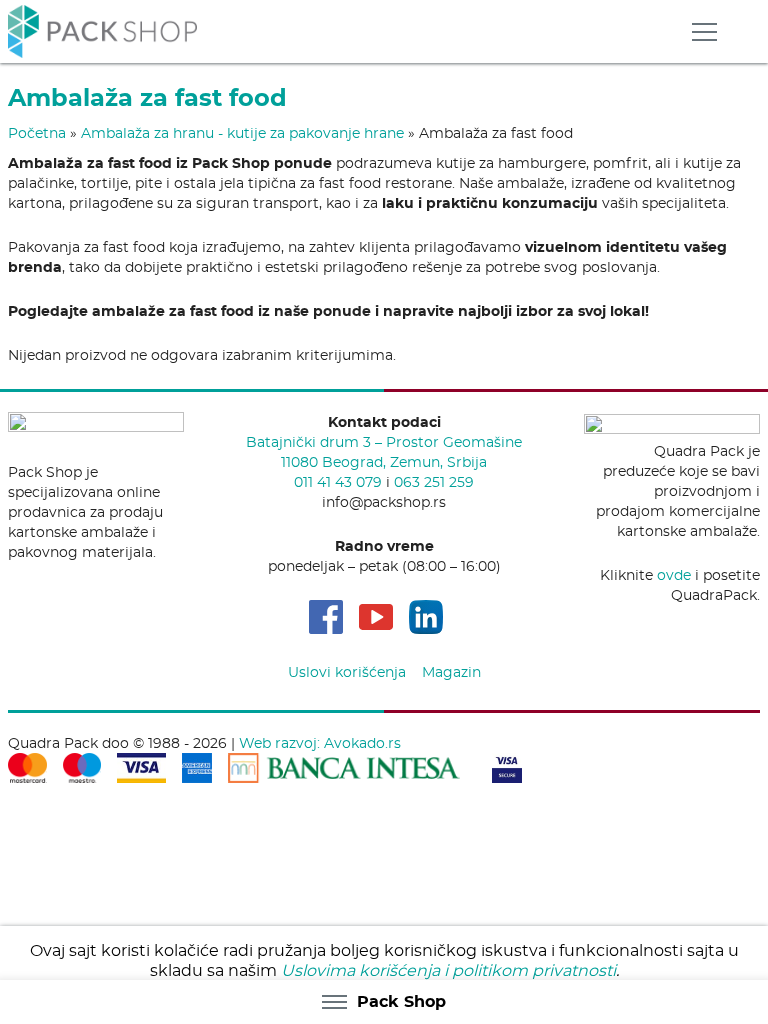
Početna (37, 133)
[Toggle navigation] (704, 32)
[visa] (507, 764)
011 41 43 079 (338, 482)
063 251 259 (434, 482)
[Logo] (102, 28)
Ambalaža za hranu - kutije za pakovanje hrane (242, 133)
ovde (674, 575)
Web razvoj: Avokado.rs (320, 743)
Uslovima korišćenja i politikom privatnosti (448, 970)
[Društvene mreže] (326, 617)
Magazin (451, 672)
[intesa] (344, 764)
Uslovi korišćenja (347, 672)
